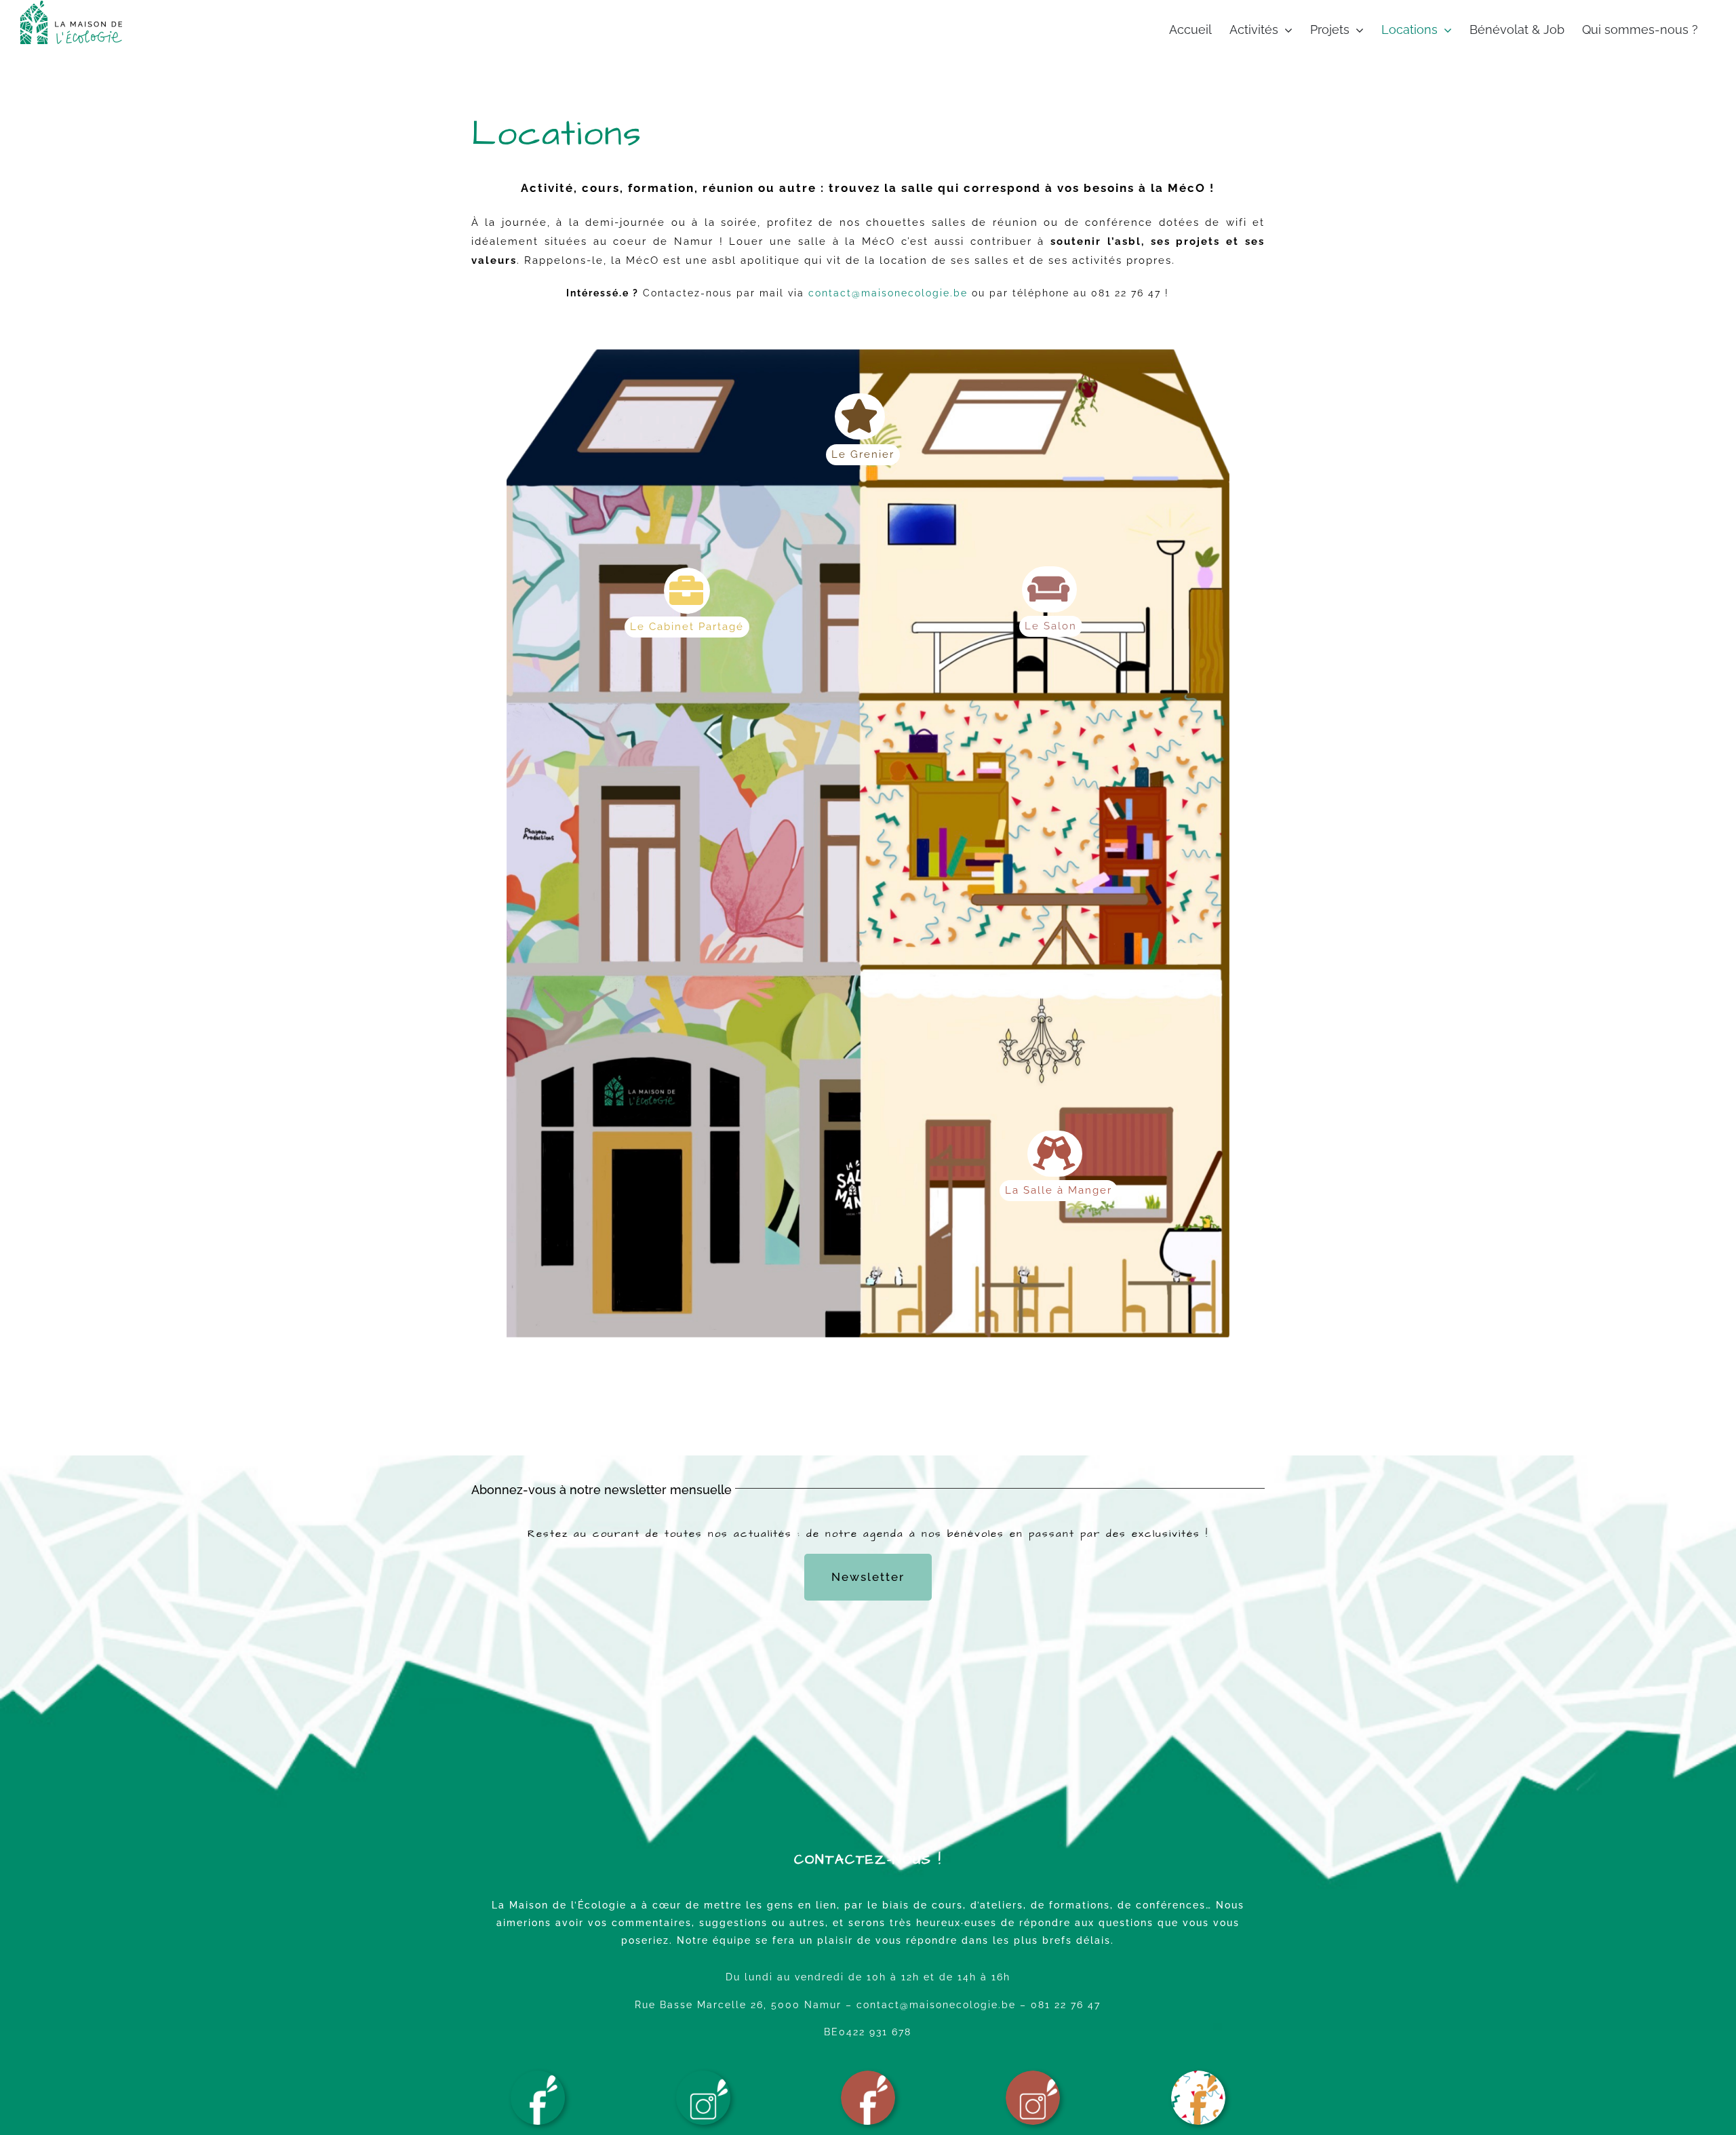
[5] (1198, 2075)
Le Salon (1051, 626)
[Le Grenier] (860, 416)
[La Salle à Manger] (1055, 1154)
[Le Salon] (1049, 589)
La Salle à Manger (1059, 1190)
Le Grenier (863, 454)
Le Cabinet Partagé (687, 627)
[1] (868, 2075)
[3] (538, 2075)
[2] (1033, 2075)
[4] (703, 2075)
